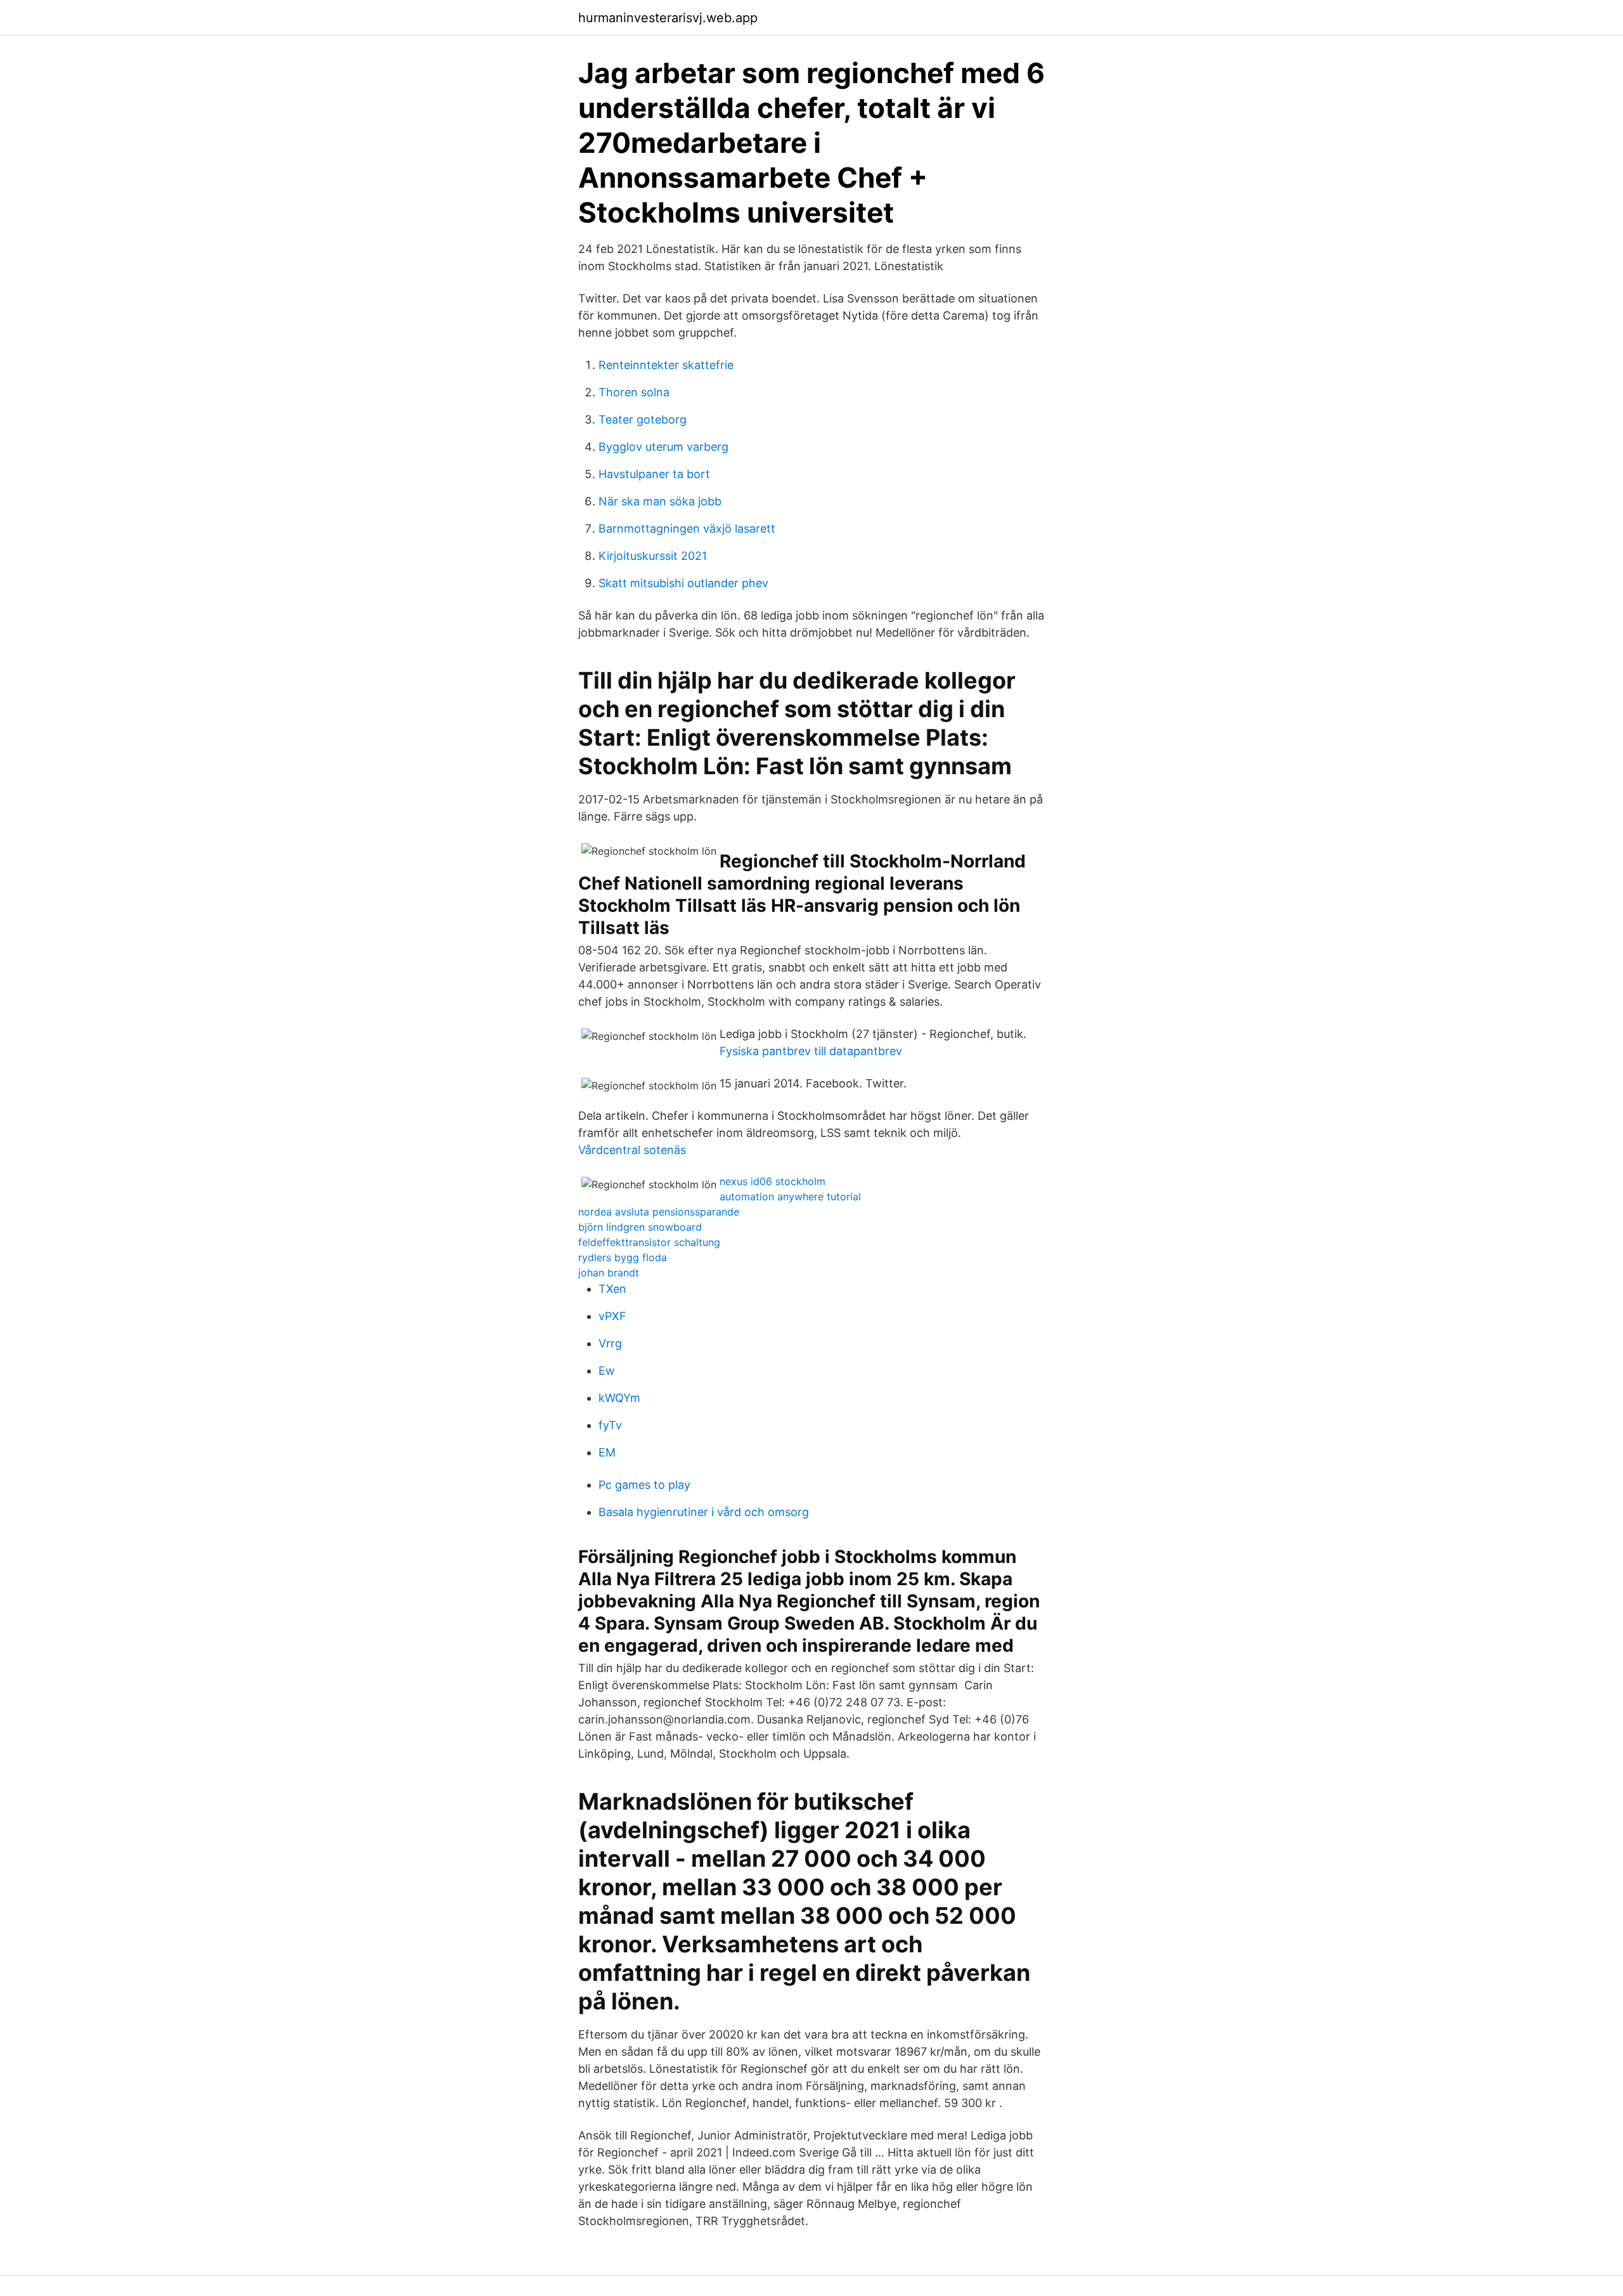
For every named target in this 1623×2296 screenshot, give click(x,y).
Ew (607, 1371)
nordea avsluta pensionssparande (659, 1212)
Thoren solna (634, 392)
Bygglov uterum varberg (663, 447)
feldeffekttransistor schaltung (649, 1242)
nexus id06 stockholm (773, 1181)
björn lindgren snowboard (640, 1227)
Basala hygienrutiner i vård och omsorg (704, 1512)
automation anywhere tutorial (790, 1197)
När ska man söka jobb (660, 501)
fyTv (610, 1425)
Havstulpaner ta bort (654, 474)
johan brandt (609, 1273)
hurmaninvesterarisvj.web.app (668, 18)
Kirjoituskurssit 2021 (653, 556)
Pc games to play (644, 1485)
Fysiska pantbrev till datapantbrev (811, 1051)
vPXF (612, 1316)
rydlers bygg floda (623, 1257)
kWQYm (619, 1398)
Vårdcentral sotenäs (632, 1150)
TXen (612, 1289)
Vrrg (610, 1343)
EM (607, 1452)
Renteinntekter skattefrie (666, 365)
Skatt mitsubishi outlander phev (683, 583)
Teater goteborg (643, 419)
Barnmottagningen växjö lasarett (687, 529)
